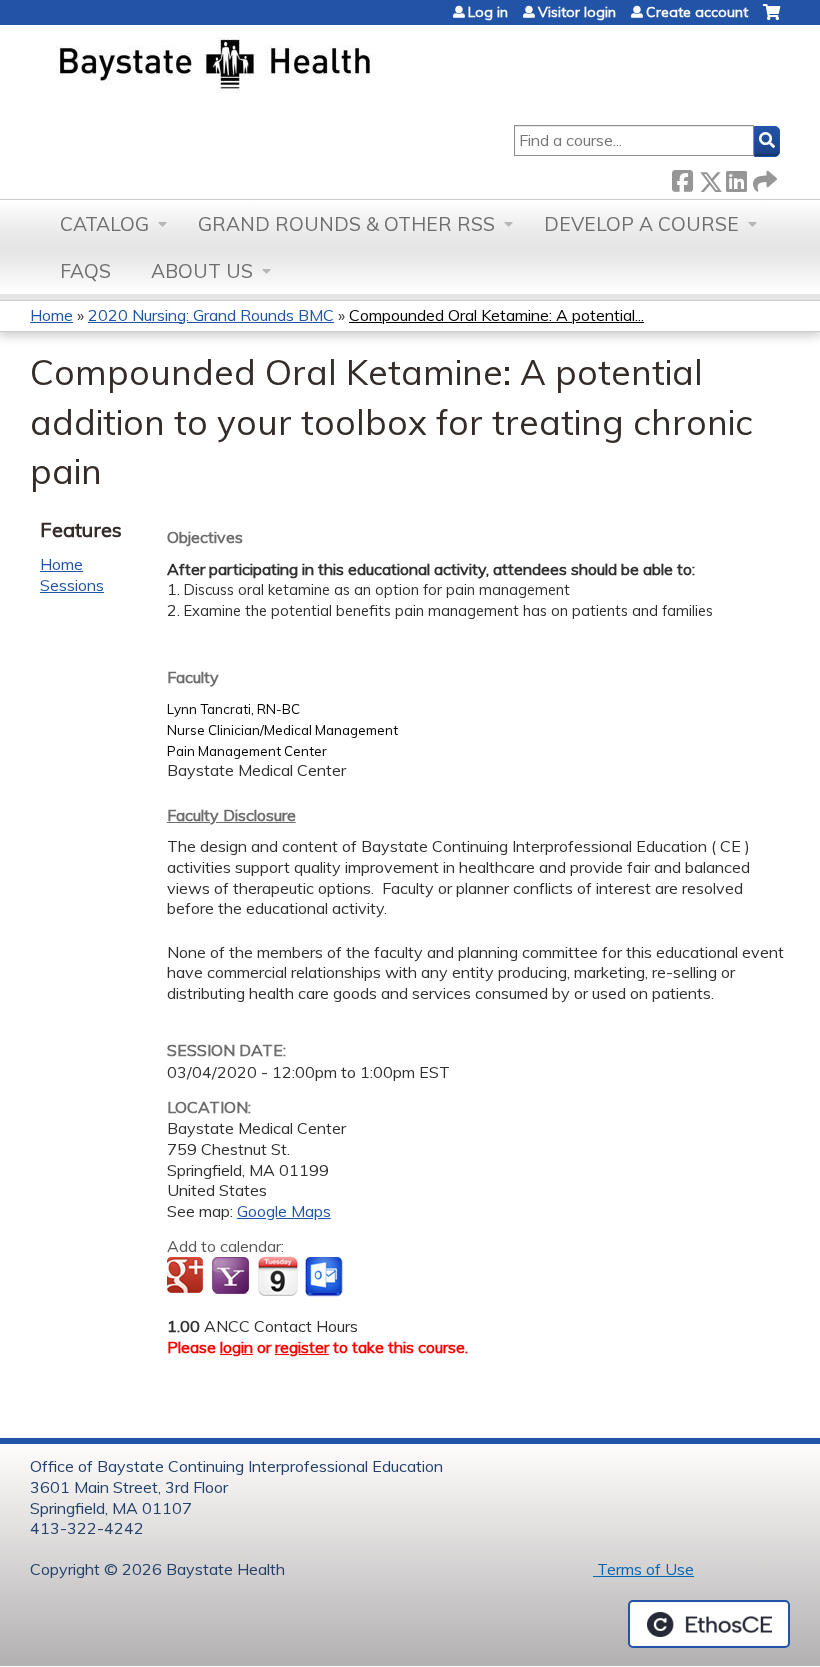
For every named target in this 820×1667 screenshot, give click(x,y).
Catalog (104, 224)
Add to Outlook (325, 1277)
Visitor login (577, 12)
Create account (697, 12)
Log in (488, 12)
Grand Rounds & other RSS (346, 224)
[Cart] (771, 19)
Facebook (682, 177)
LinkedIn (736, 177)
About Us (202, 271)
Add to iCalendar (277, 1276)
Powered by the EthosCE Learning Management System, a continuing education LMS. (709, 1624)
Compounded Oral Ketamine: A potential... (496, 315)
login (236, 1347)
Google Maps (284, 1211)
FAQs (85, 271)
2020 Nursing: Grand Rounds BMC (211, 315)
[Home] (308, 66)
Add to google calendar (187, 1277)
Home (51, 315)
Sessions (72, 585)
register (302, 1347)
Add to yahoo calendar (232, 1277)
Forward (763, 177)
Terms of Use (643, 1569)
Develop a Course (641, 224)
